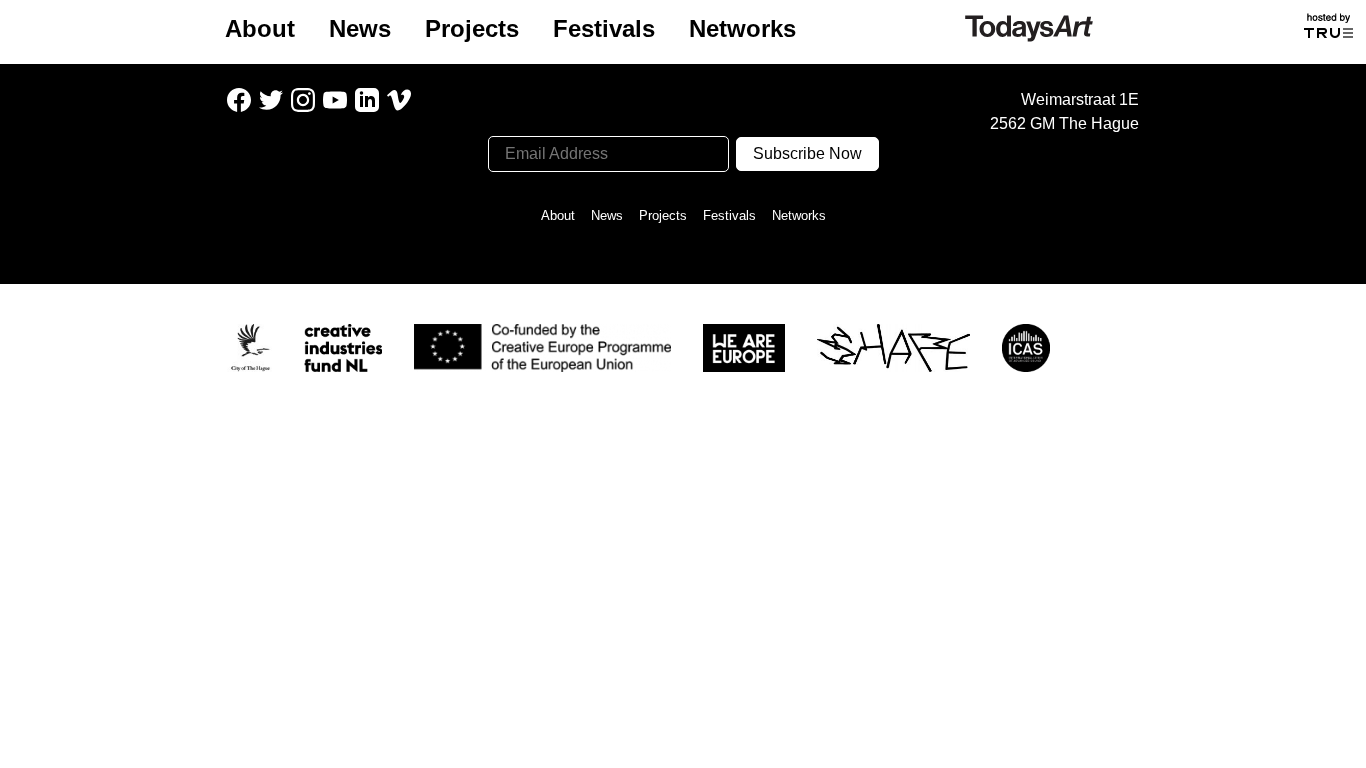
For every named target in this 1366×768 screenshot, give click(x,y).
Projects (472, 28)
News (360, 28)
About (260, 28)
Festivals (604, 28)
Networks (742, 28)
